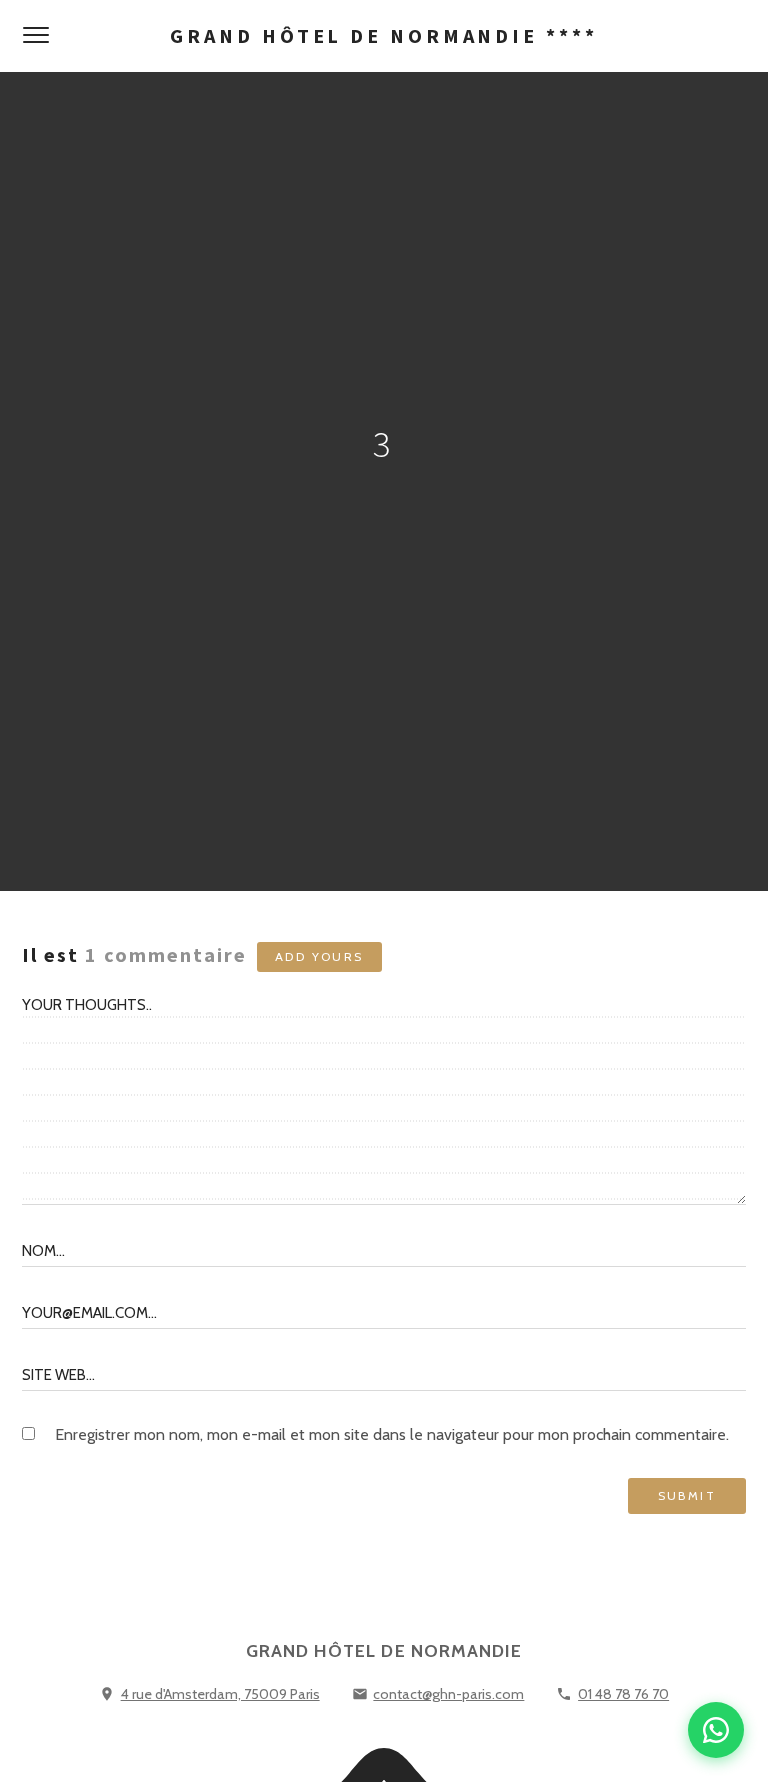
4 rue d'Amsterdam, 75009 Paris (220, 1694)
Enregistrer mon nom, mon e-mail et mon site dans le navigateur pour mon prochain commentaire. (392, 1434)
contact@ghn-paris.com (448, 1694)
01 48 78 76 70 (623, 1694)
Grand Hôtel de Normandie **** (383, 35)
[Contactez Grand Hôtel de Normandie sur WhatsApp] (716, 1730)
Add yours (319, 956)
